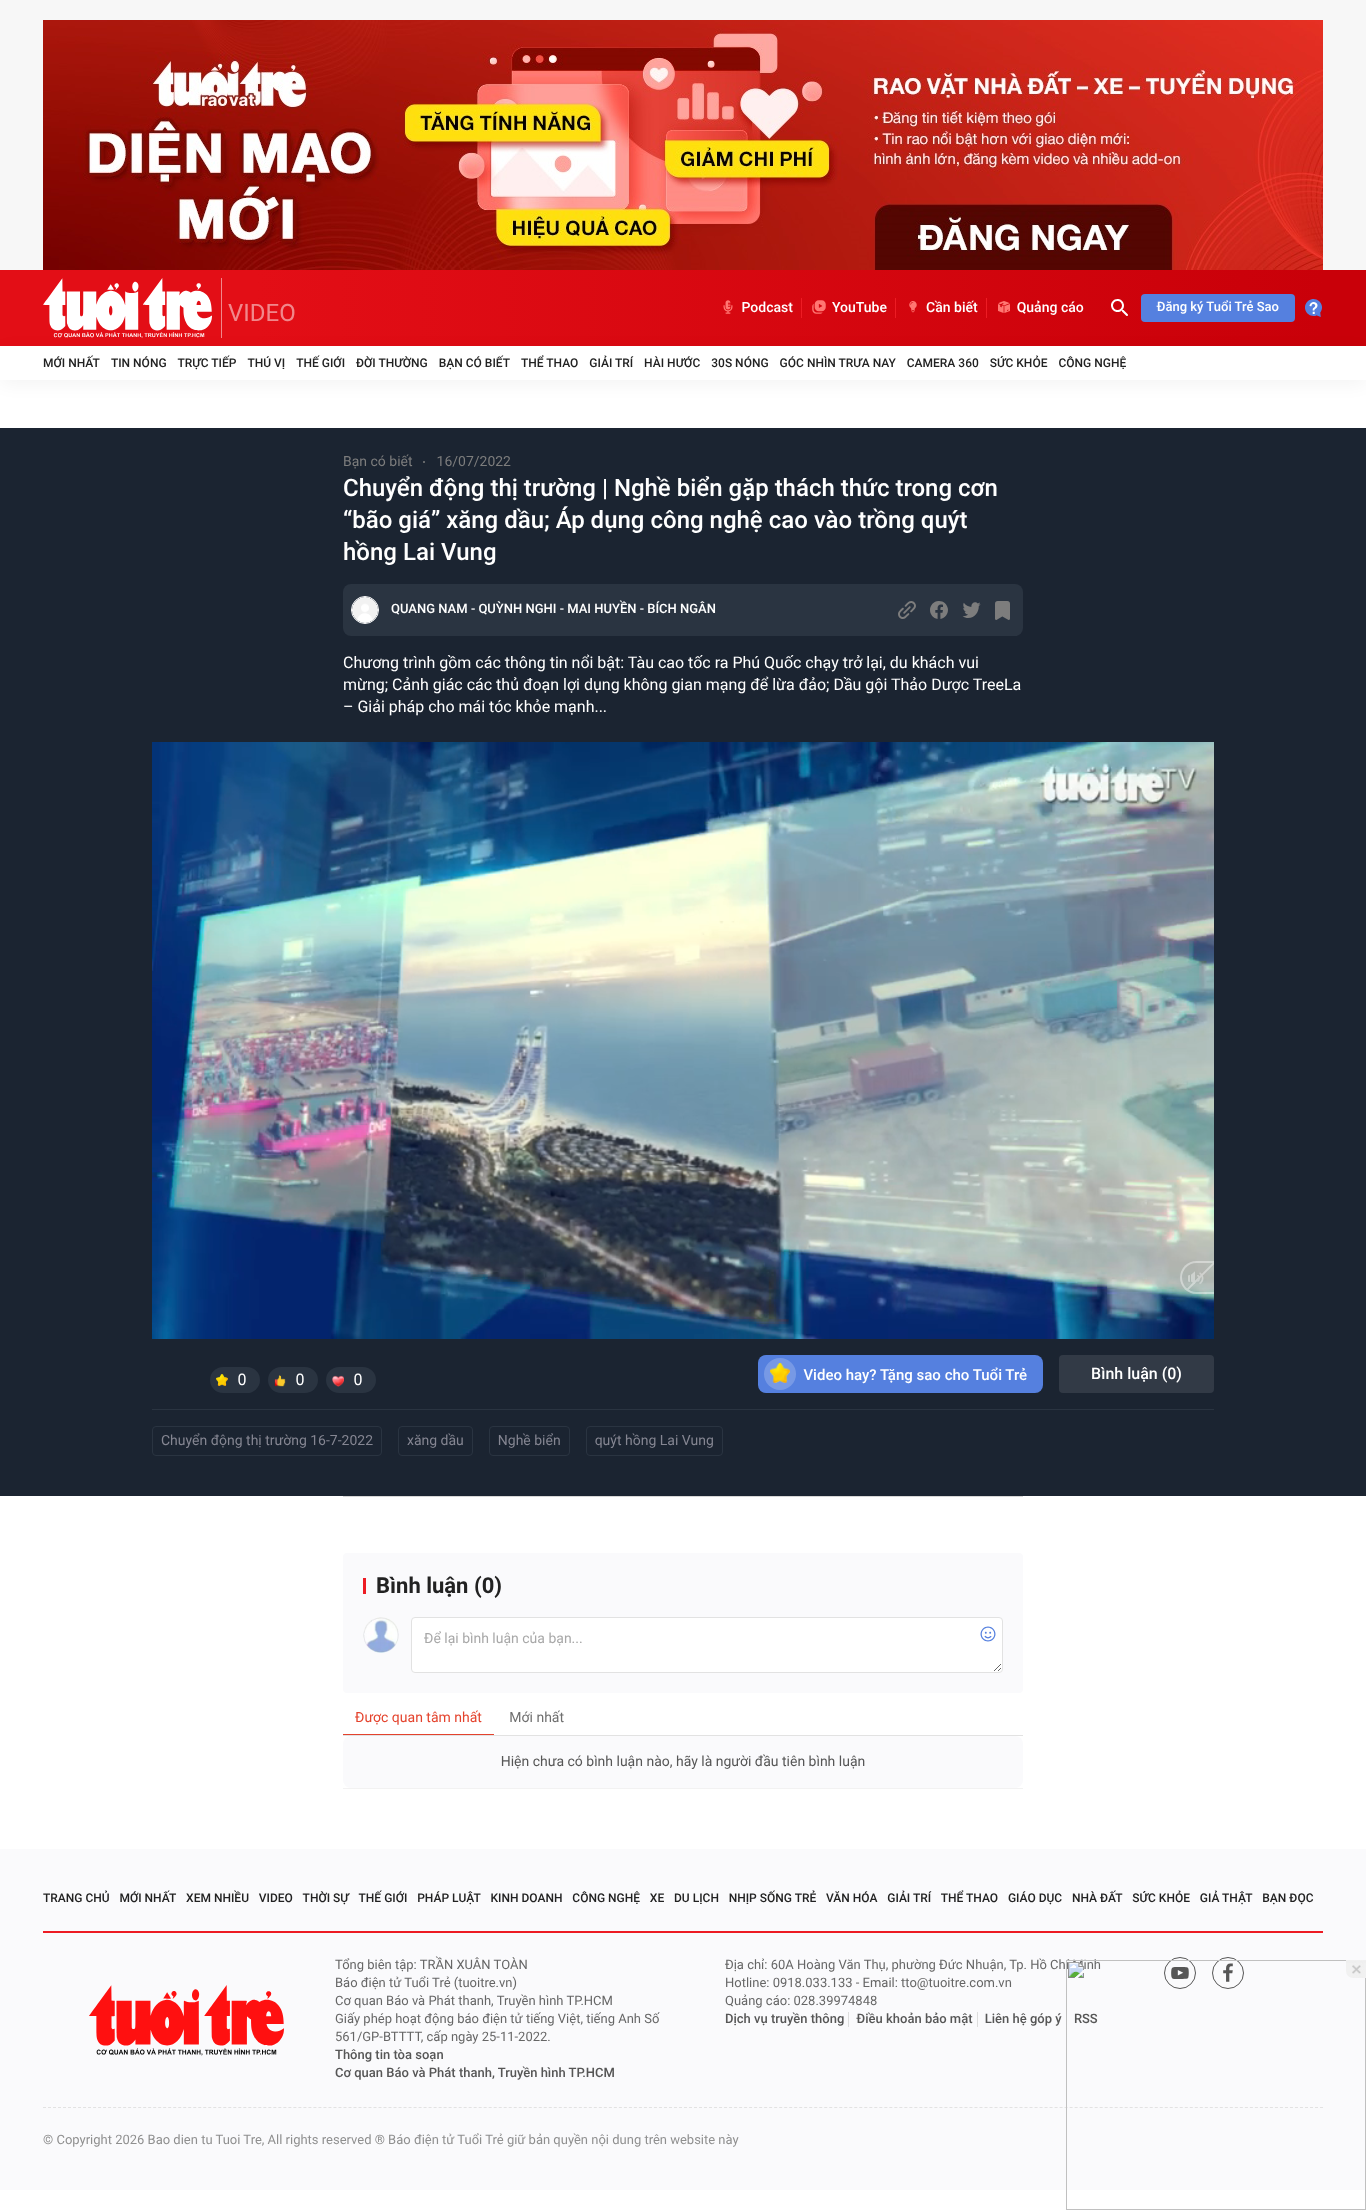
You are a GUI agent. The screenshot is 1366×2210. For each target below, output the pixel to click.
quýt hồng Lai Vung (654, 1441)
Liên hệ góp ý (1023, 2019)
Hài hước (672, 363)
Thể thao (549, 363)
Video (276, 1898)
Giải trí (611, 363)
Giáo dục (1035, 1898)
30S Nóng (739, 363)
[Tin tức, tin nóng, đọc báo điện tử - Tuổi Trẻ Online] (132, 308)
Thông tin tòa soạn (389, 2055)
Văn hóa (852, 1898)
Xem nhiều (217, 1898)
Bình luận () (1136, 1373)
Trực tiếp (207, 363)
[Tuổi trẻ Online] (189, 2020)
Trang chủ (76, 1898)
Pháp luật (449, 1898)
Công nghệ (1092, 363)
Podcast (767, 308)
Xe (657, 1898)
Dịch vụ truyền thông (784, 2019)
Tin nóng (139, 363)
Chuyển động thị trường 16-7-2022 (267, 1441)
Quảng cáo (1050, 308)
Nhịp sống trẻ (773, 1898)
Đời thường (392, 363)
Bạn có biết (474, 363)
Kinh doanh (527, 1898)
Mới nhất (71, 363)
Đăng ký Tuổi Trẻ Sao (1218, 307)
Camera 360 (943, 363)
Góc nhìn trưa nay (838, 363)
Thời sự (326, 1898)
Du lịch (696, 1898)
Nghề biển (529, 1441)
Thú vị (266, 363)
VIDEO (262, 313)
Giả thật (1226, 1898)
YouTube (859, 308)
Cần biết (952, 308)
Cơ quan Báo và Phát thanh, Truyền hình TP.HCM (475, 2073)
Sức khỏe (1019, 363)
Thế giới (320, 363)
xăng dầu (435, 1441)
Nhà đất (1097, 1898)
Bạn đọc (1287, 1898)
